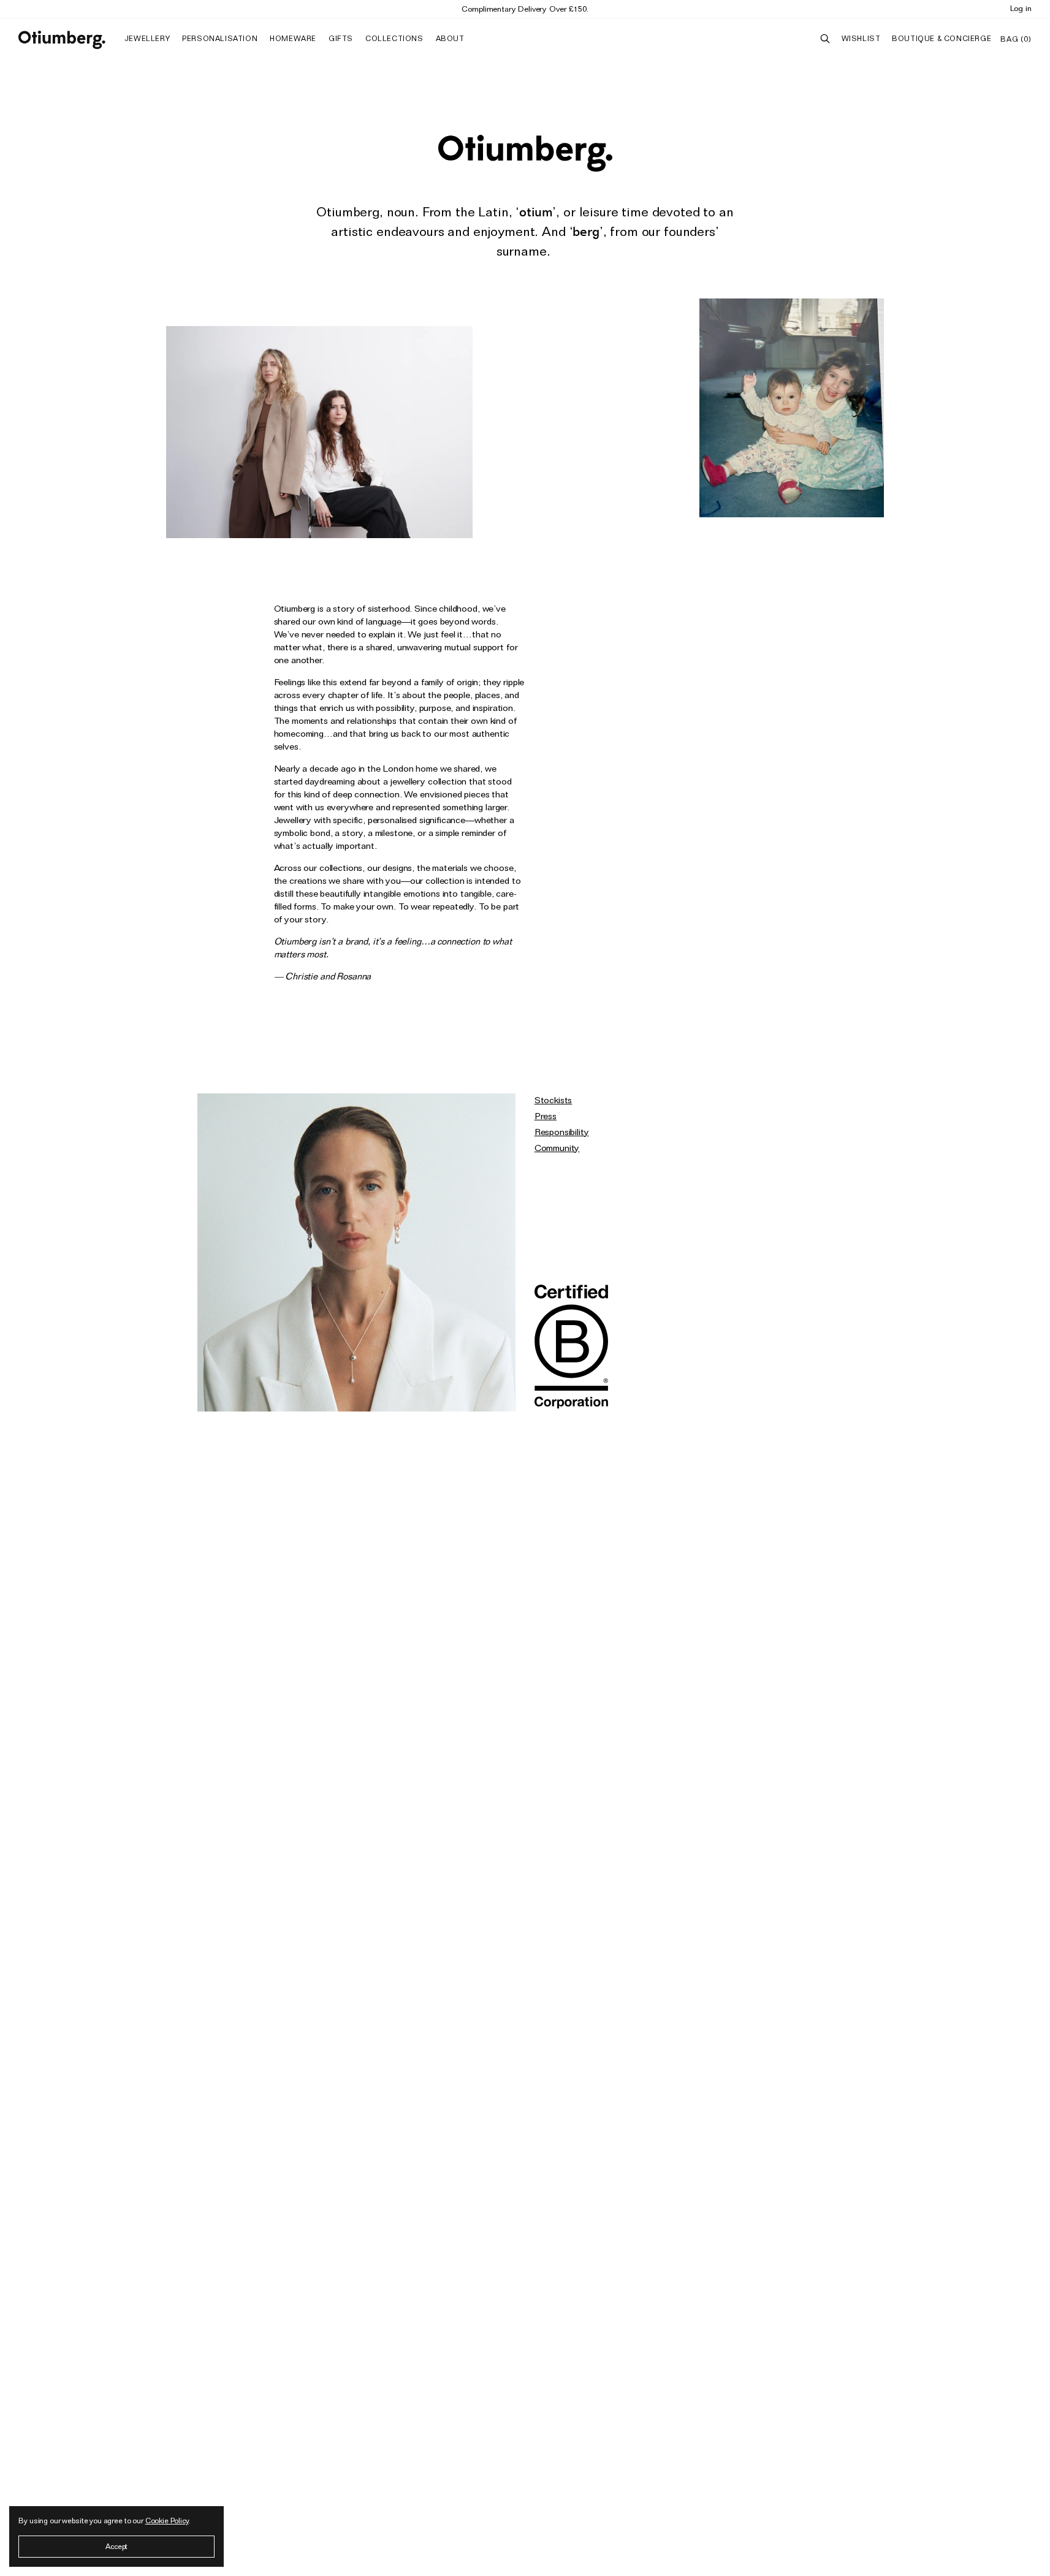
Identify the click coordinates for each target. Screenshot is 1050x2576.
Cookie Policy (167, 2521)
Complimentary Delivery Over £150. (525, 9)
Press (546, 1116)
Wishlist (861, 38)
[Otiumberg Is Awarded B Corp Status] (571, 1348)
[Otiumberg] (62, 40)
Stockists (554, 1100)
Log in (1021, 8)
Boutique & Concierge (942, 38)
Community (557, 1148)
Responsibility (562, 1132)
